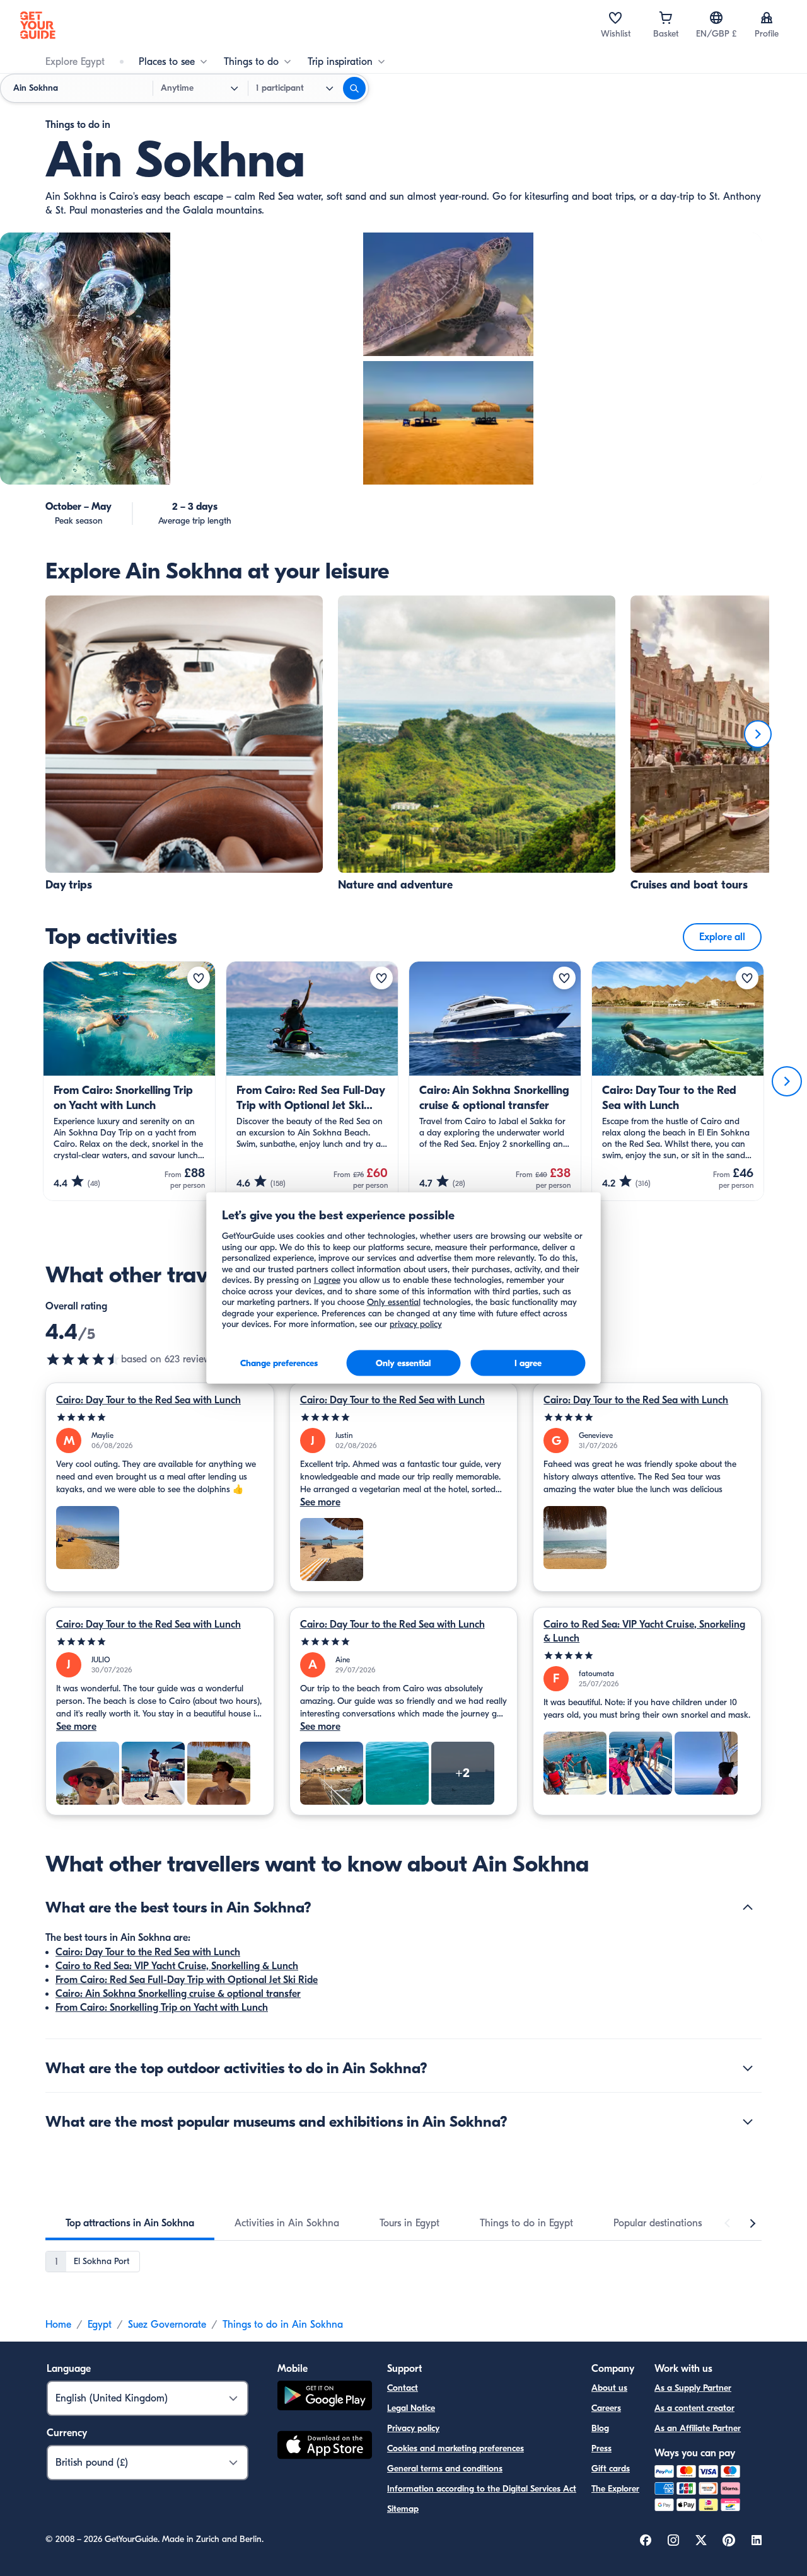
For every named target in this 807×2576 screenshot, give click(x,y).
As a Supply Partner (693, 2388)
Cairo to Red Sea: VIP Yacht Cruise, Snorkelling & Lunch (177, 1966)
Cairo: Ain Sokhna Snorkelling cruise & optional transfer (178, 1994)
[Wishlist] (615, 18)
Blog (600, 2428)
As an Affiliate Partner (698, 2428)
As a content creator (694, 2408)
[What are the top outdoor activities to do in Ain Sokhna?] (748, 2068)
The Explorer (615, 2489)
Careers (606, 2408)
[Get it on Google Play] (325, 2397)
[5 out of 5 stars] (160, 1417)
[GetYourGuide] (38, 25)
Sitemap (403, 2509)
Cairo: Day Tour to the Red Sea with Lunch (148, 1400)
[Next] (758, 734)
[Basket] (666, 18)
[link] (184, 744)
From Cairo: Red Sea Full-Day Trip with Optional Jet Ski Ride (187, 1980)
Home (58, 2325)
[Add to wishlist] (199, 978)
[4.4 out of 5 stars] (83, 1359)
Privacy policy (413, 2428)
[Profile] (767, 18)
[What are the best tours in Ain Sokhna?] (748, 1907)
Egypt (100, 2325)
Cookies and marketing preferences (456, 2448)
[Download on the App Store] (325, 2447)
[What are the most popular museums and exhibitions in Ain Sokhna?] (748, 2122)
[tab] (130, 2223)
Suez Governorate (167, 2325)
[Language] (716, 18)
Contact (403, 2388)
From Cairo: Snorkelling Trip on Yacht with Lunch (162, 2008)
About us (609, 2388)
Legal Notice (411, 2408)
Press (601, 2448)
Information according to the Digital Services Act (482, 2489)
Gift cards (611, 2469)
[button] (184, 744)
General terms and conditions (445, 2469)
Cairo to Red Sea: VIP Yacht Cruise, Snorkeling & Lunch (644, 1631)
